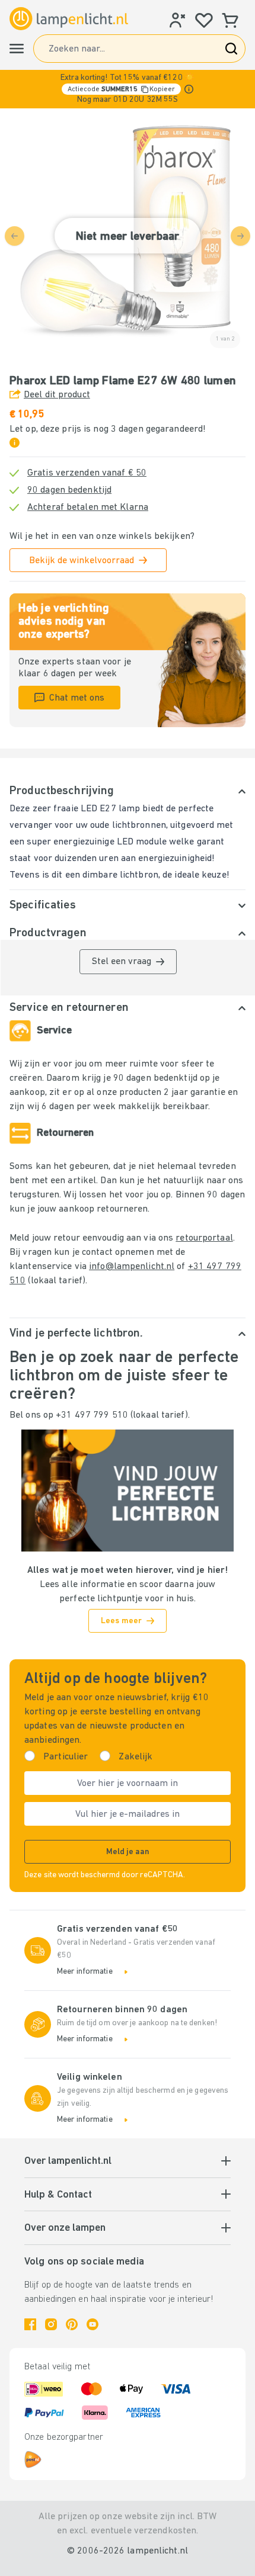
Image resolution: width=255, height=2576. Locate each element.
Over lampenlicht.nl (68, 2161)
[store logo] (69, 18)
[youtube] (93, 2324)
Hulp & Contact (58, 2195)
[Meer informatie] (189, 89)
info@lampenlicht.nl (132, 1267)
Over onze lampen (65, 2228)
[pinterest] (72, 2324)
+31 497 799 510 (92, 1415)
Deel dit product (57, 395)
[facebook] (30, 2324)
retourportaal (204, 1238)
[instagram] (51, 2324)
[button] (128, 89)
